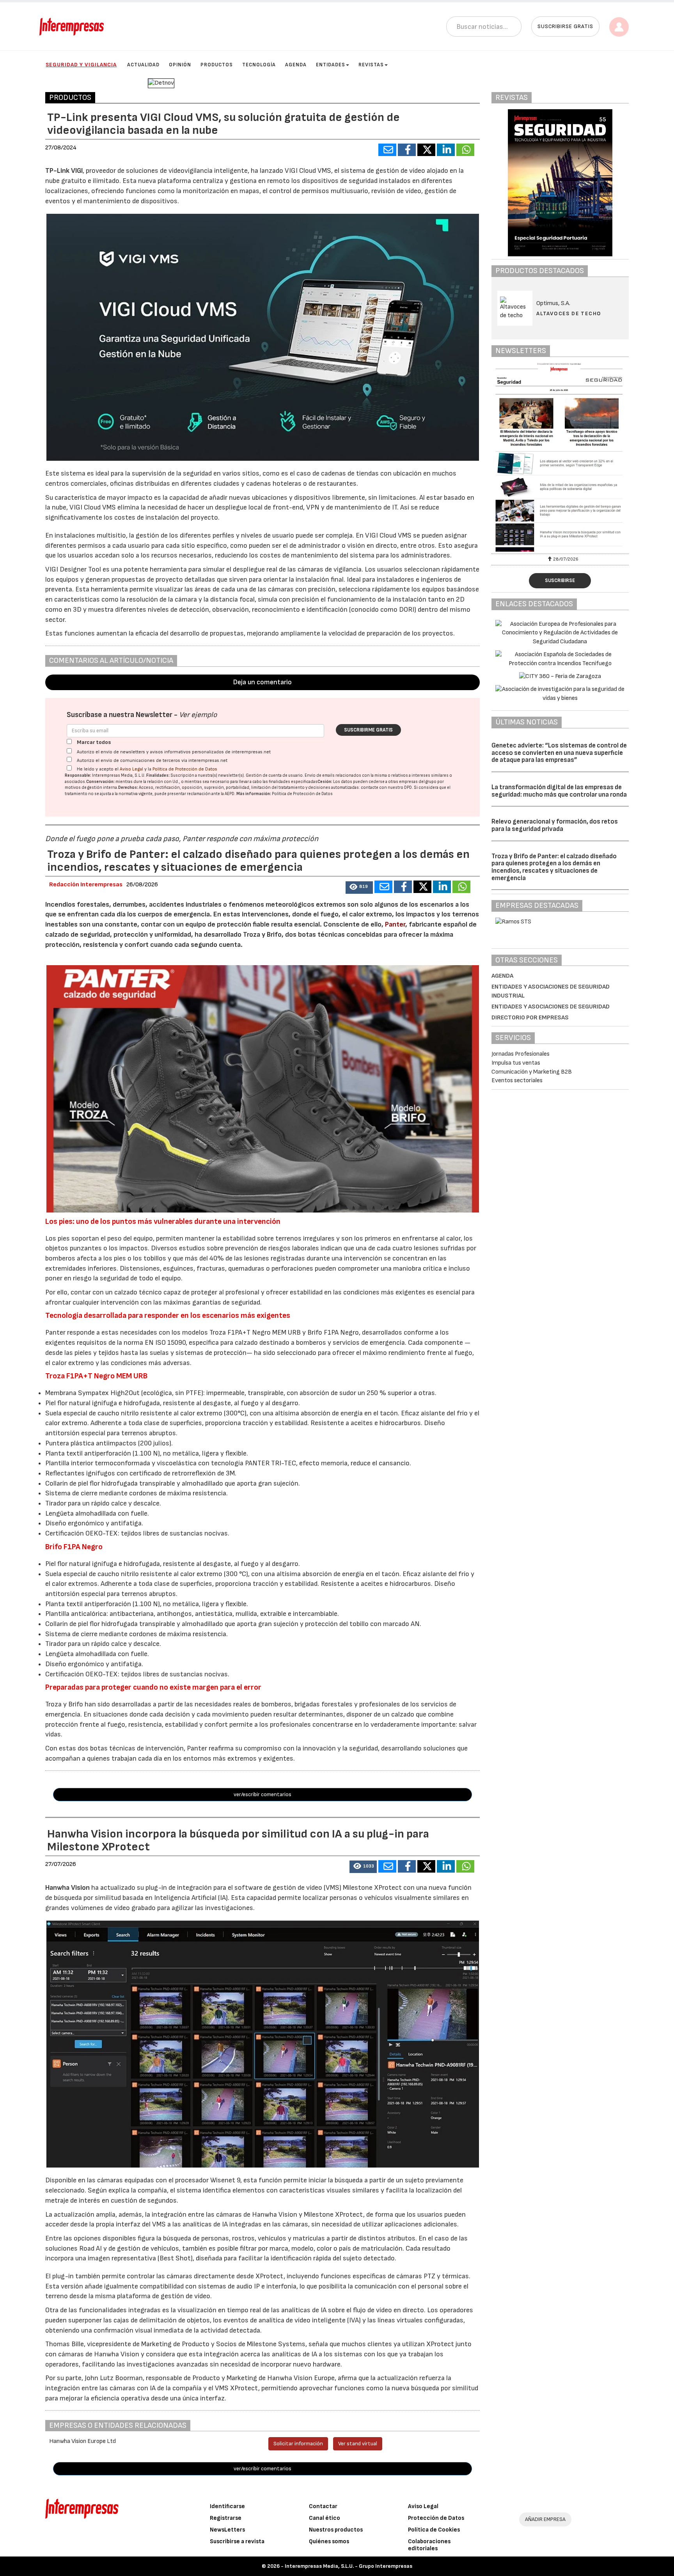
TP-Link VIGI (64, 171)
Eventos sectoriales (517, 1080)
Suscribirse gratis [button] (565, 26)
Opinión (180, 65)
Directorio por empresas (530, 1018)
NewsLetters (227, 2530)
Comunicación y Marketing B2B (532, 1072)
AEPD (230, 794)
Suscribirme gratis (368, 730)
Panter (395, 924)
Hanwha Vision (67, 1888)
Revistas (371, 65)
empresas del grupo (418, 782)
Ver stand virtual (358, 2444)
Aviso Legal (131, 769)
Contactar (323, 2506)
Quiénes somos (329, 2541)
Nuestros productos (336, 2530)
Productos (217, 65)
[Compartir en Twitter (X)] (426, 150)
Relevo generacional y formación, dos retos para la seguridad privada (555, 825)
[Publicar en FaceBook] (407, 150)
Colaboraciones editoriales (429, 2545)
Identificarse (227, 2506)
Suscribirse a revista (237, 2541)
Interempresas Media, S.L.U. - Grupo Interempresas (349, 2566)
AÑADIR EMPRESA (545, 2519)
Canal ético (325, 2518)
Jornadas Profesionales (521, 1054)
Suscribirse (560, 581)
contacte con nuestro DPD (386, 787)
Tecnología (259, 65)
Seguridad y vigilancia (81, 65)
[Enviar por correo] (387, 150)
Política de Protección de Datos (185, 769)
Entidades (331, 65)
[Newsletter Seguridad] (560, 457)
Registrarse (226, 2518)
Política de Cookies (434, 2530)
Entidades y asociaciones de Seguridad (551, 1007)
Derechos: (128, 787)
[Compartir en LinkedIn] (446, 150)
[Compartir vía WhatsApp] (465, 150)
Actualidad (143, 65)
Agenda (296, 65)
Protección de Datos (436, 2518)
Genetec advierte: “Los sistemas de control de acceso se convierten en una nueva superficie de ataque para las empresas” (559, 753)
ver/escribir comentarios (263, 1794)
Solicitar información (298, 2444)
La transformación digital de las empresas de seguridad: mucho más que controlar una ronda (559, 791)
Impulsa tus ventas (516, 1063)
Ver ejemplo (198, 715)
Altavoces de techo (569, 313)
